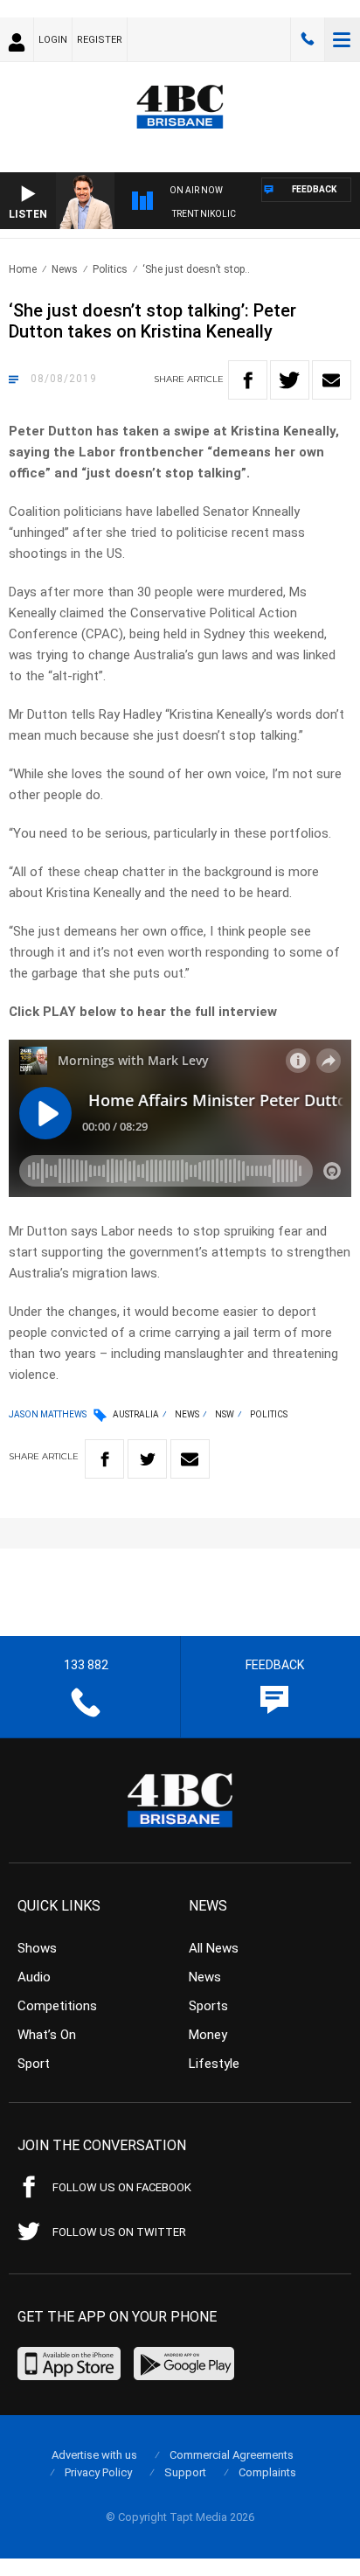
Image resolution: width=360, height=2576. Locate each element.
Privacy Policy (98, 2472)
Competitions (57, 2006)
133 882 (308, 39)
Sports (208, 2006)
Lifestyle (214, 2064)
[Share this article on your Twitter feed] (290, 380)
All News (214, 1948)
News (65, 269)
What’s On (47, 2035)
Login (53, 40)
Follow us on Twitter (119, 2232)
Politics (110, 269)
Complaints (267, 2472)
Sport (34, 2064)
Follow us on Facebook (122, 2187)
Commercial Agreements (232, 2455)
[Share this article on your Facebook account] (248, 380)
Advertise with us (94, 2455)
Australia (136, 1414)
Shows (37, 1948)
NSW (225, 1414)
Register (100, 40)
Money (208, 2035)
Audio (34, 1977)
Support (185, 2472)
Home (23, 269)
